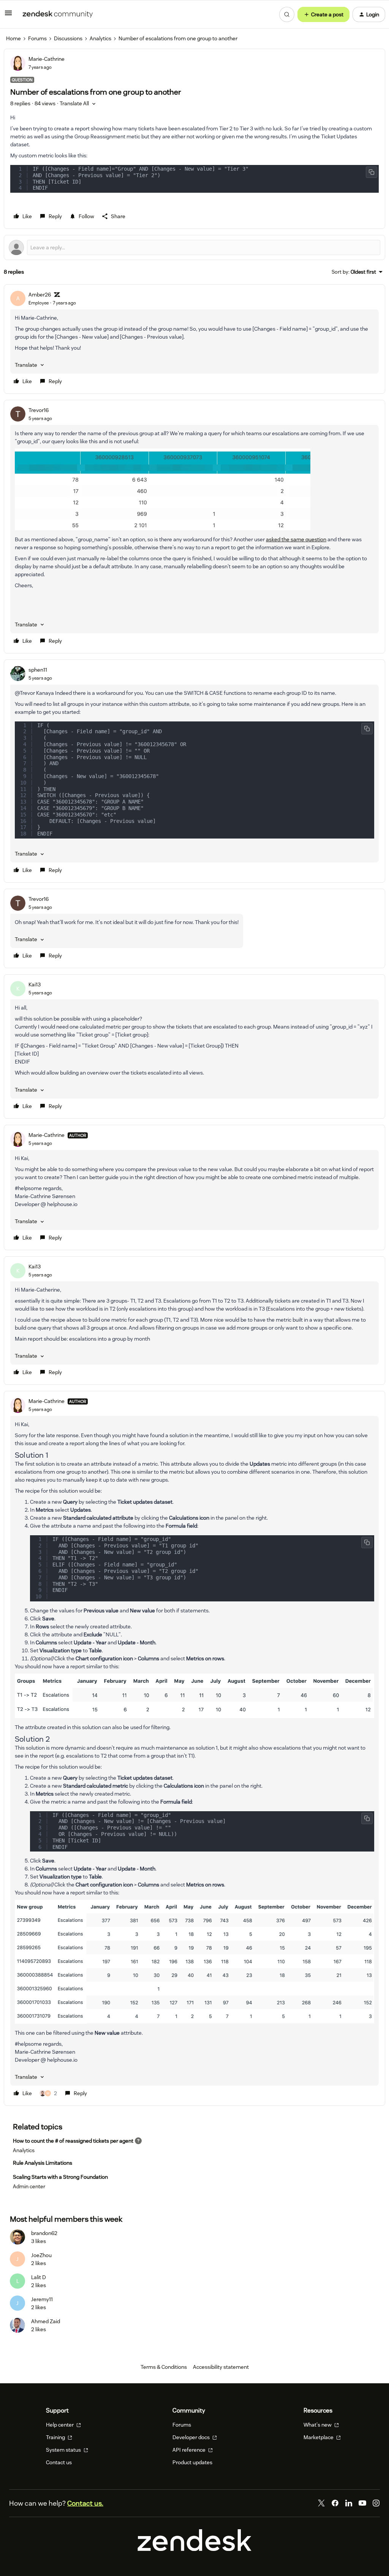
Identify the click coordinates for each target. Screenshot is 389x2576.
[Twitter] (321, 2503)
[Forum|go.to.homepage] (58, 14)
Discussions (68, 38)
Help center (60, 2425)
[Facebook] (335, 2503)
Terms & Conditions (164, 2367)
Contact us (59, 2462)
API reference (190, 2450)
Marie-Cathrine (47, 59)
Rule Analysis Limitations (43, 2163)
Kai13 (35, 984)
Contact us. (85, 2503)
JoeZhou (41, 2255)
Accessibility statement (221, 2367)
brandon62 (44, 2233)
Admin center (29, 2186)
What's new (318, 2425)
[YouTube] (362, 2503)
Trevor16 (39, 410)
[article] (194, 339)
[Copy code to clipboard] (372, 172)
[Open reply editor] (194, 247)
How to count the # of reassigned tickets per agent (73, 2141)
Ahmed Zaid (46, 2321)
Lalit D (39, 2277)
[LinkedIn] (349, 2503)
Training (56, 2437)
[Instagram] (376, 2503)
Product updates (192, 2462)
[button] (8, 16)
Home (13, 38)
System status (64, 2450)
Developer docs (192, 2437)
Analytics (100, 38)
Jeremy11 (42, 2299)
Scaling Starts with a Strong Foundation (60, 2177)
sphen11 (38, 670)
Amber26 (40, 295)
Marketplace (319, 2437)
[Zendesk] (194, 2549)
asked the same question (296, 539)
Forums (37, 38)
